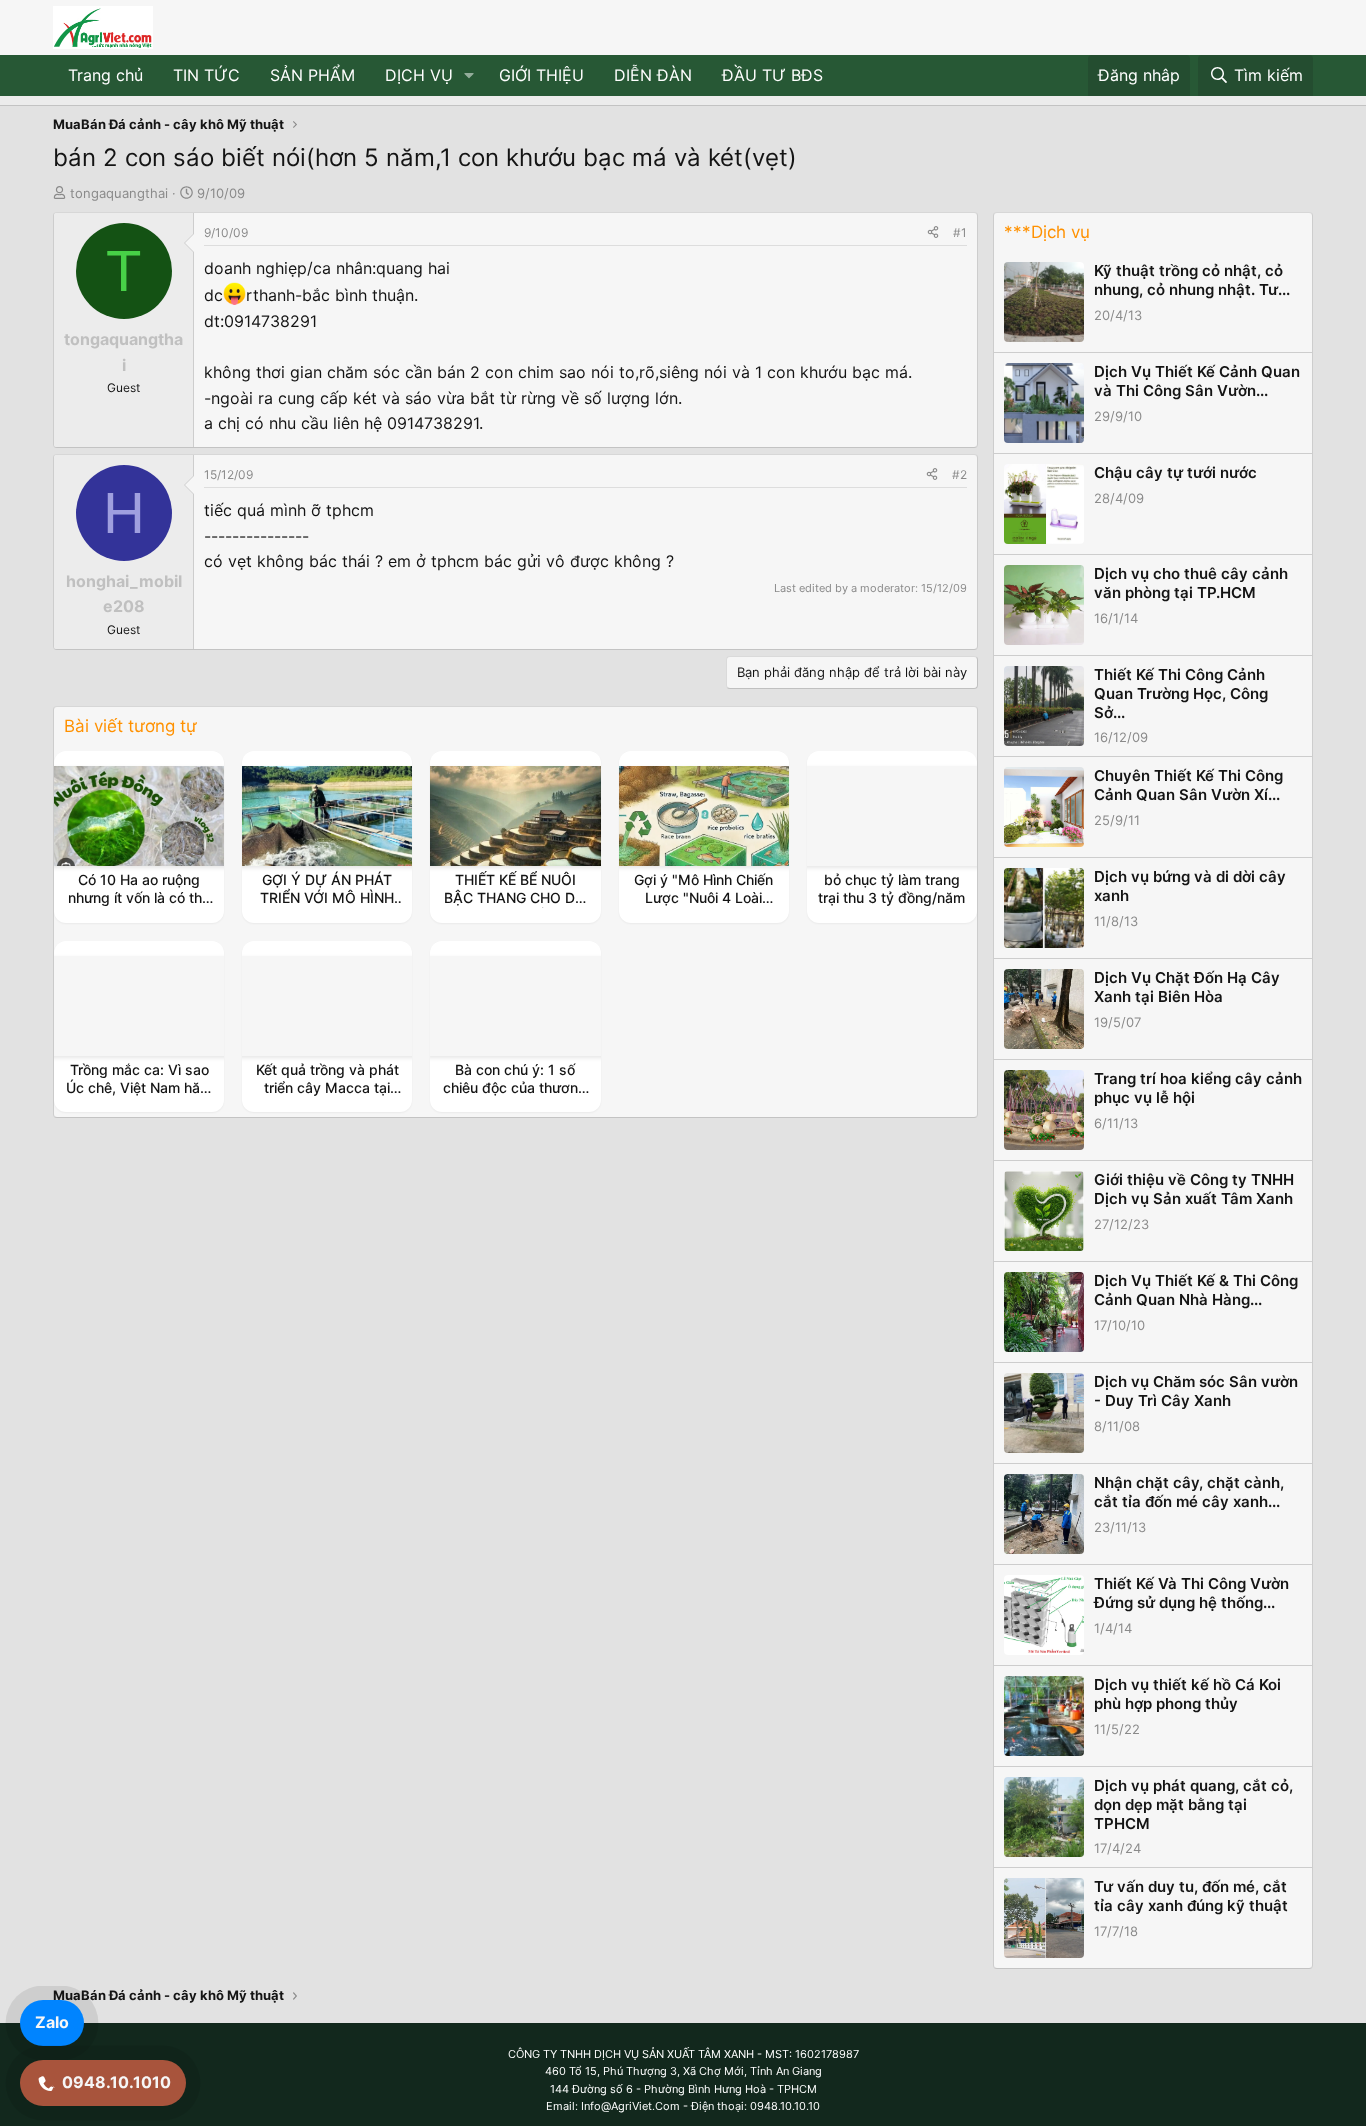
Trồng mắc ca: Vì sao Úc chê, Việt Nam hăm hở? (139, 1087)
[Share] (933, 232)
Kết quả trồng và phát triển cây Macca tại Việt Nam (327, 1087)
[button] (469, 76)
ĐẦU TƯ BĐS (772, 75)
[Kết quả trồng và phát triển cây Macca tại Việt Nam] (327, 1006)
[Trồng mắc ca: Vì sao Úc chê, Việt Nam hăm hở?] (139, 1006)
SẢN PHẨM (312, 75)
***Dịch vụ (1047, 232)
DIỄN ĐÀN (653, 75)
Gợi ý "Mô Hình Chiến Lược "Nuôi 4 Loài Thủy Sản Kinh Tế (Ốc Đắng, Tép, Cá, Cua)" (704, 907)
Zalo (52, 2022)
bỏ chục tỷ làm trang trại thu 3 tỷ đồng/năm (891, 888)
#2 (959, 474)
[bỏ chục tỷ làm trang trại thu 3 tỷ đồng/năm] (892, 816)
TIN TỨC (206, 75)
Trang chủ (105, 75)
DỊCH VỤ (419, 75)
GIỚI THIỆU (541, 75)
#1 (960, 232)
